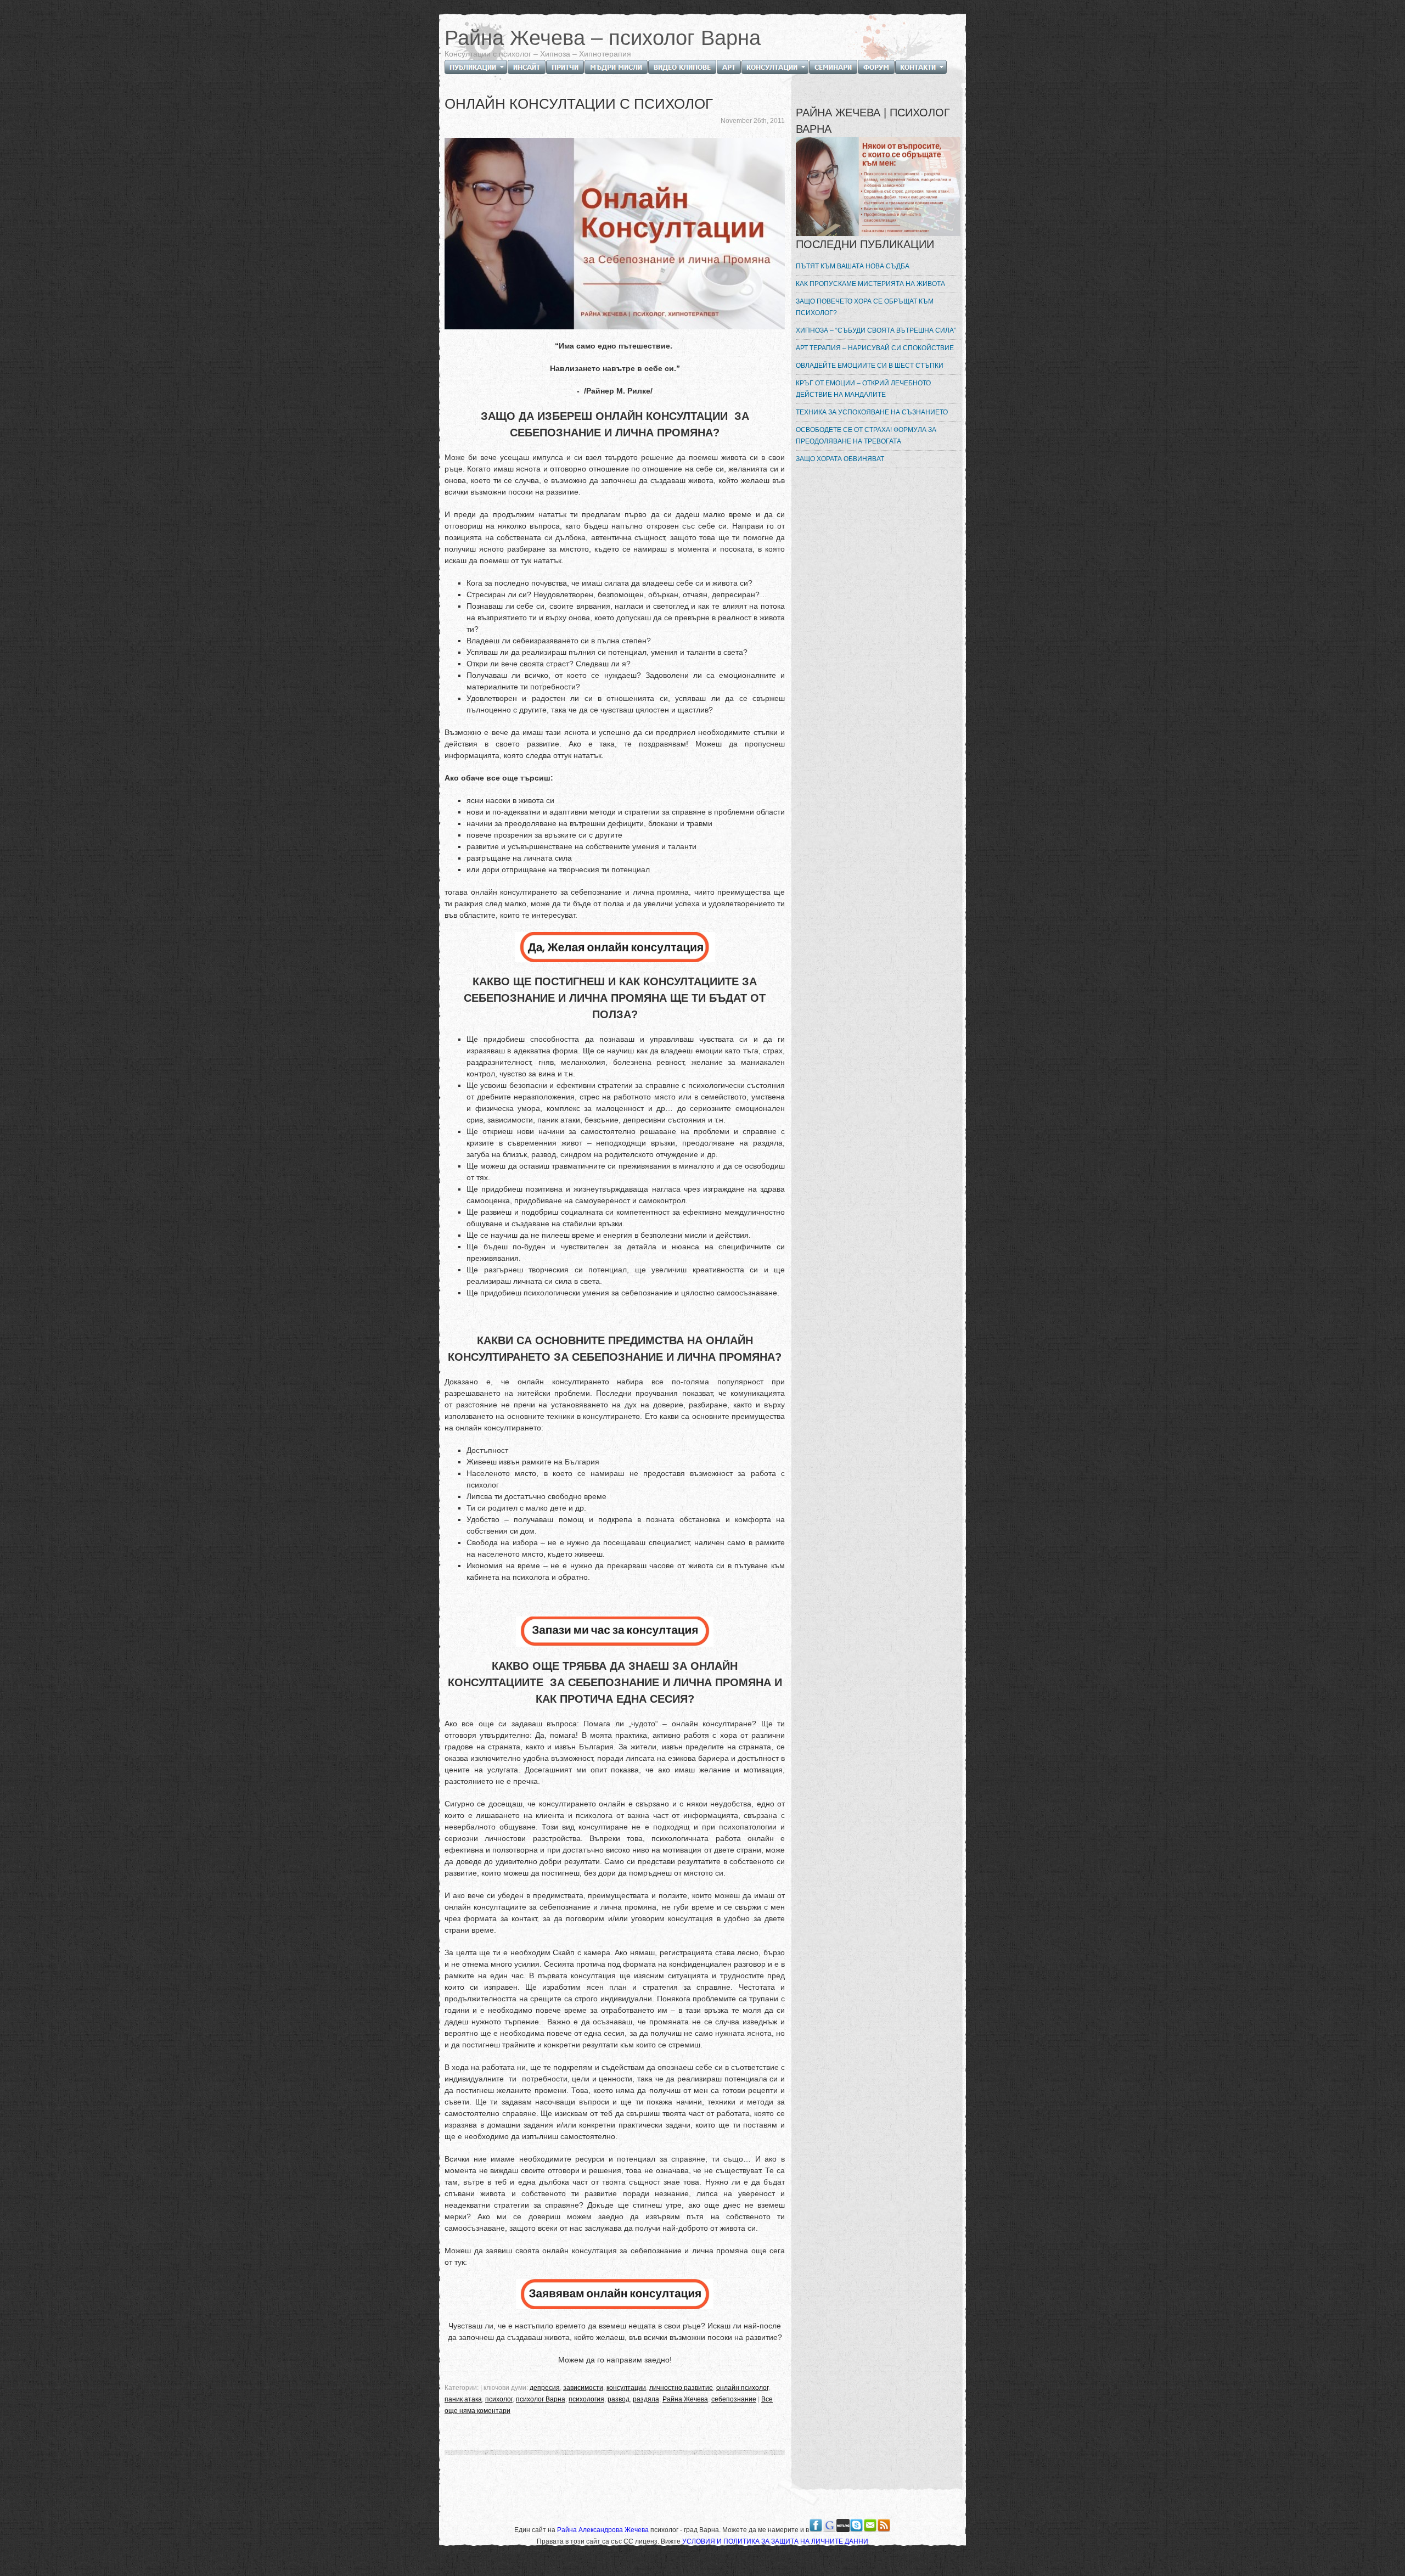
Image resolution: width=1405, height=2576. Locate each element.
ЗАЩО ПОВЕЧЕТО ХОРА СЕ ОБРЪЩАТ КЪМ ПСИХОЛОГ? (865, 307)
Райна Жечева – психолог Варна (603, 38)
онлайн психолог (742, 2388)
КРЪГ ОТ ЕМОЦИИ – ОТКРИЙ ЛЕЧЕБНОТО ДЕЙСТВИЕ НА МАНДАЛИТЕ (863, 389)
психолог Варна (541, 2399)
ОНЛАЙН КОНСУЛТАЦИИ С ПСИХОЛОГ (579, 104)
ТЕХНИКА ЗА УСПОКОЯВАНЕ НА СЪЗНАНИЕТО (872, 412)
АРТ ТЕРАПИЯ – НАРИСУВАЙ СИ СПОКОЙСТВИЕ (875, 348)
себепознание (734, 2399)
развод (619, 2399)
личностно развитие (681, 2388)
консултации (626, 2388)
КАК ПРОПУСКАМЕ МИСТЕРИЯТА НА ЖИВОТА (870, 284)
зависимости (583, 2388)
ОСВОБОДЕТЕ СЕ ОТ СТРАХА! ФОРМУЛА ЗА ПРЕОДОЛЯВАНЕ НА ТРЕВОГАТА (866, 436)
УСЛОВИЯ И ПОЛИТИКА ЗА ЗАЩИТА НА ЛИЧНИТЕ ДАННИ (775, 2541)
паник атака (463, 2399)
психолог (499, 2399)
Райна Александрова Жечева (604, 2530)
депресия (545, 2388)
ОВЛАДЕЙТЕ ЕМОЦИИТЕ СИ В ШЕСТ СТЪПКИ (870, 366)
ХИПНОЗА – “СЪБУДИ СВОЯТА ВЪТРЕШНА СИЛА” (876, 330)
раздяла (646, 2399)
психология (586, 2399)
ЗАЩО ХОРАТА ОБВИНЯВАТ (840, 459)
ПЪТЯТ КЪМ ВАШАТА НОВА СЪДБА (853, 266)
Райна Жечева (685, 2399)
